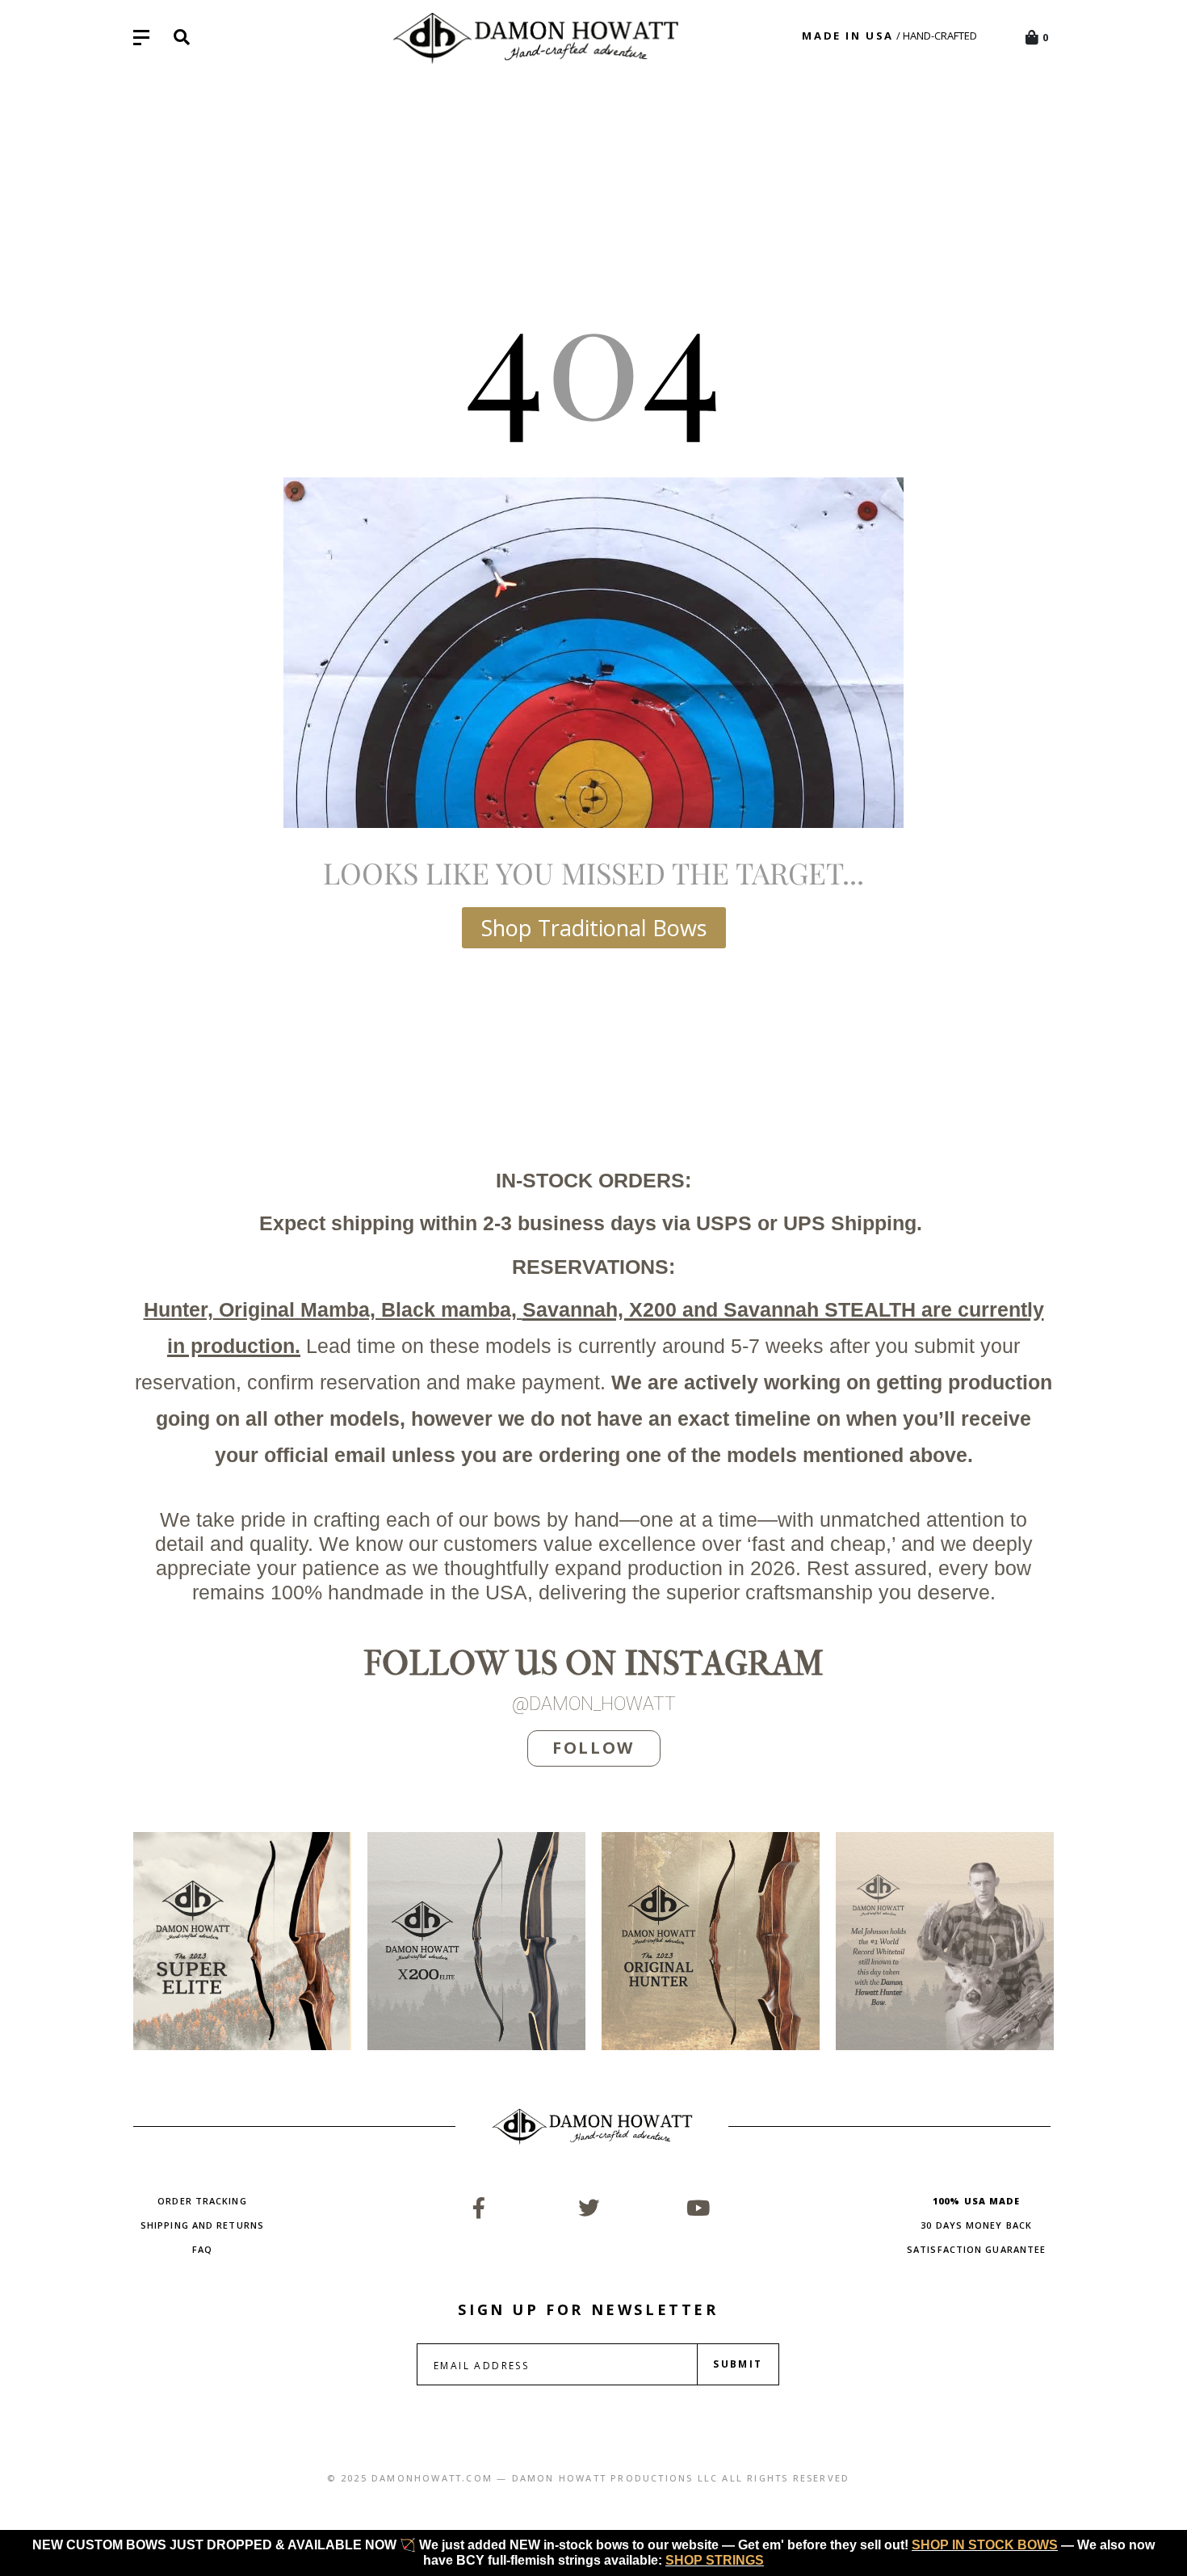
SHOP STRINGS (715, 2560)
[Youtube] (698, 2208)
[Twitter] (589, 2208)
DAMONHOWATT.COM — (439, 2478)
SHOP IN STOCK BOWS (985, 2545)
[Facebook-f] (479, 2208)
